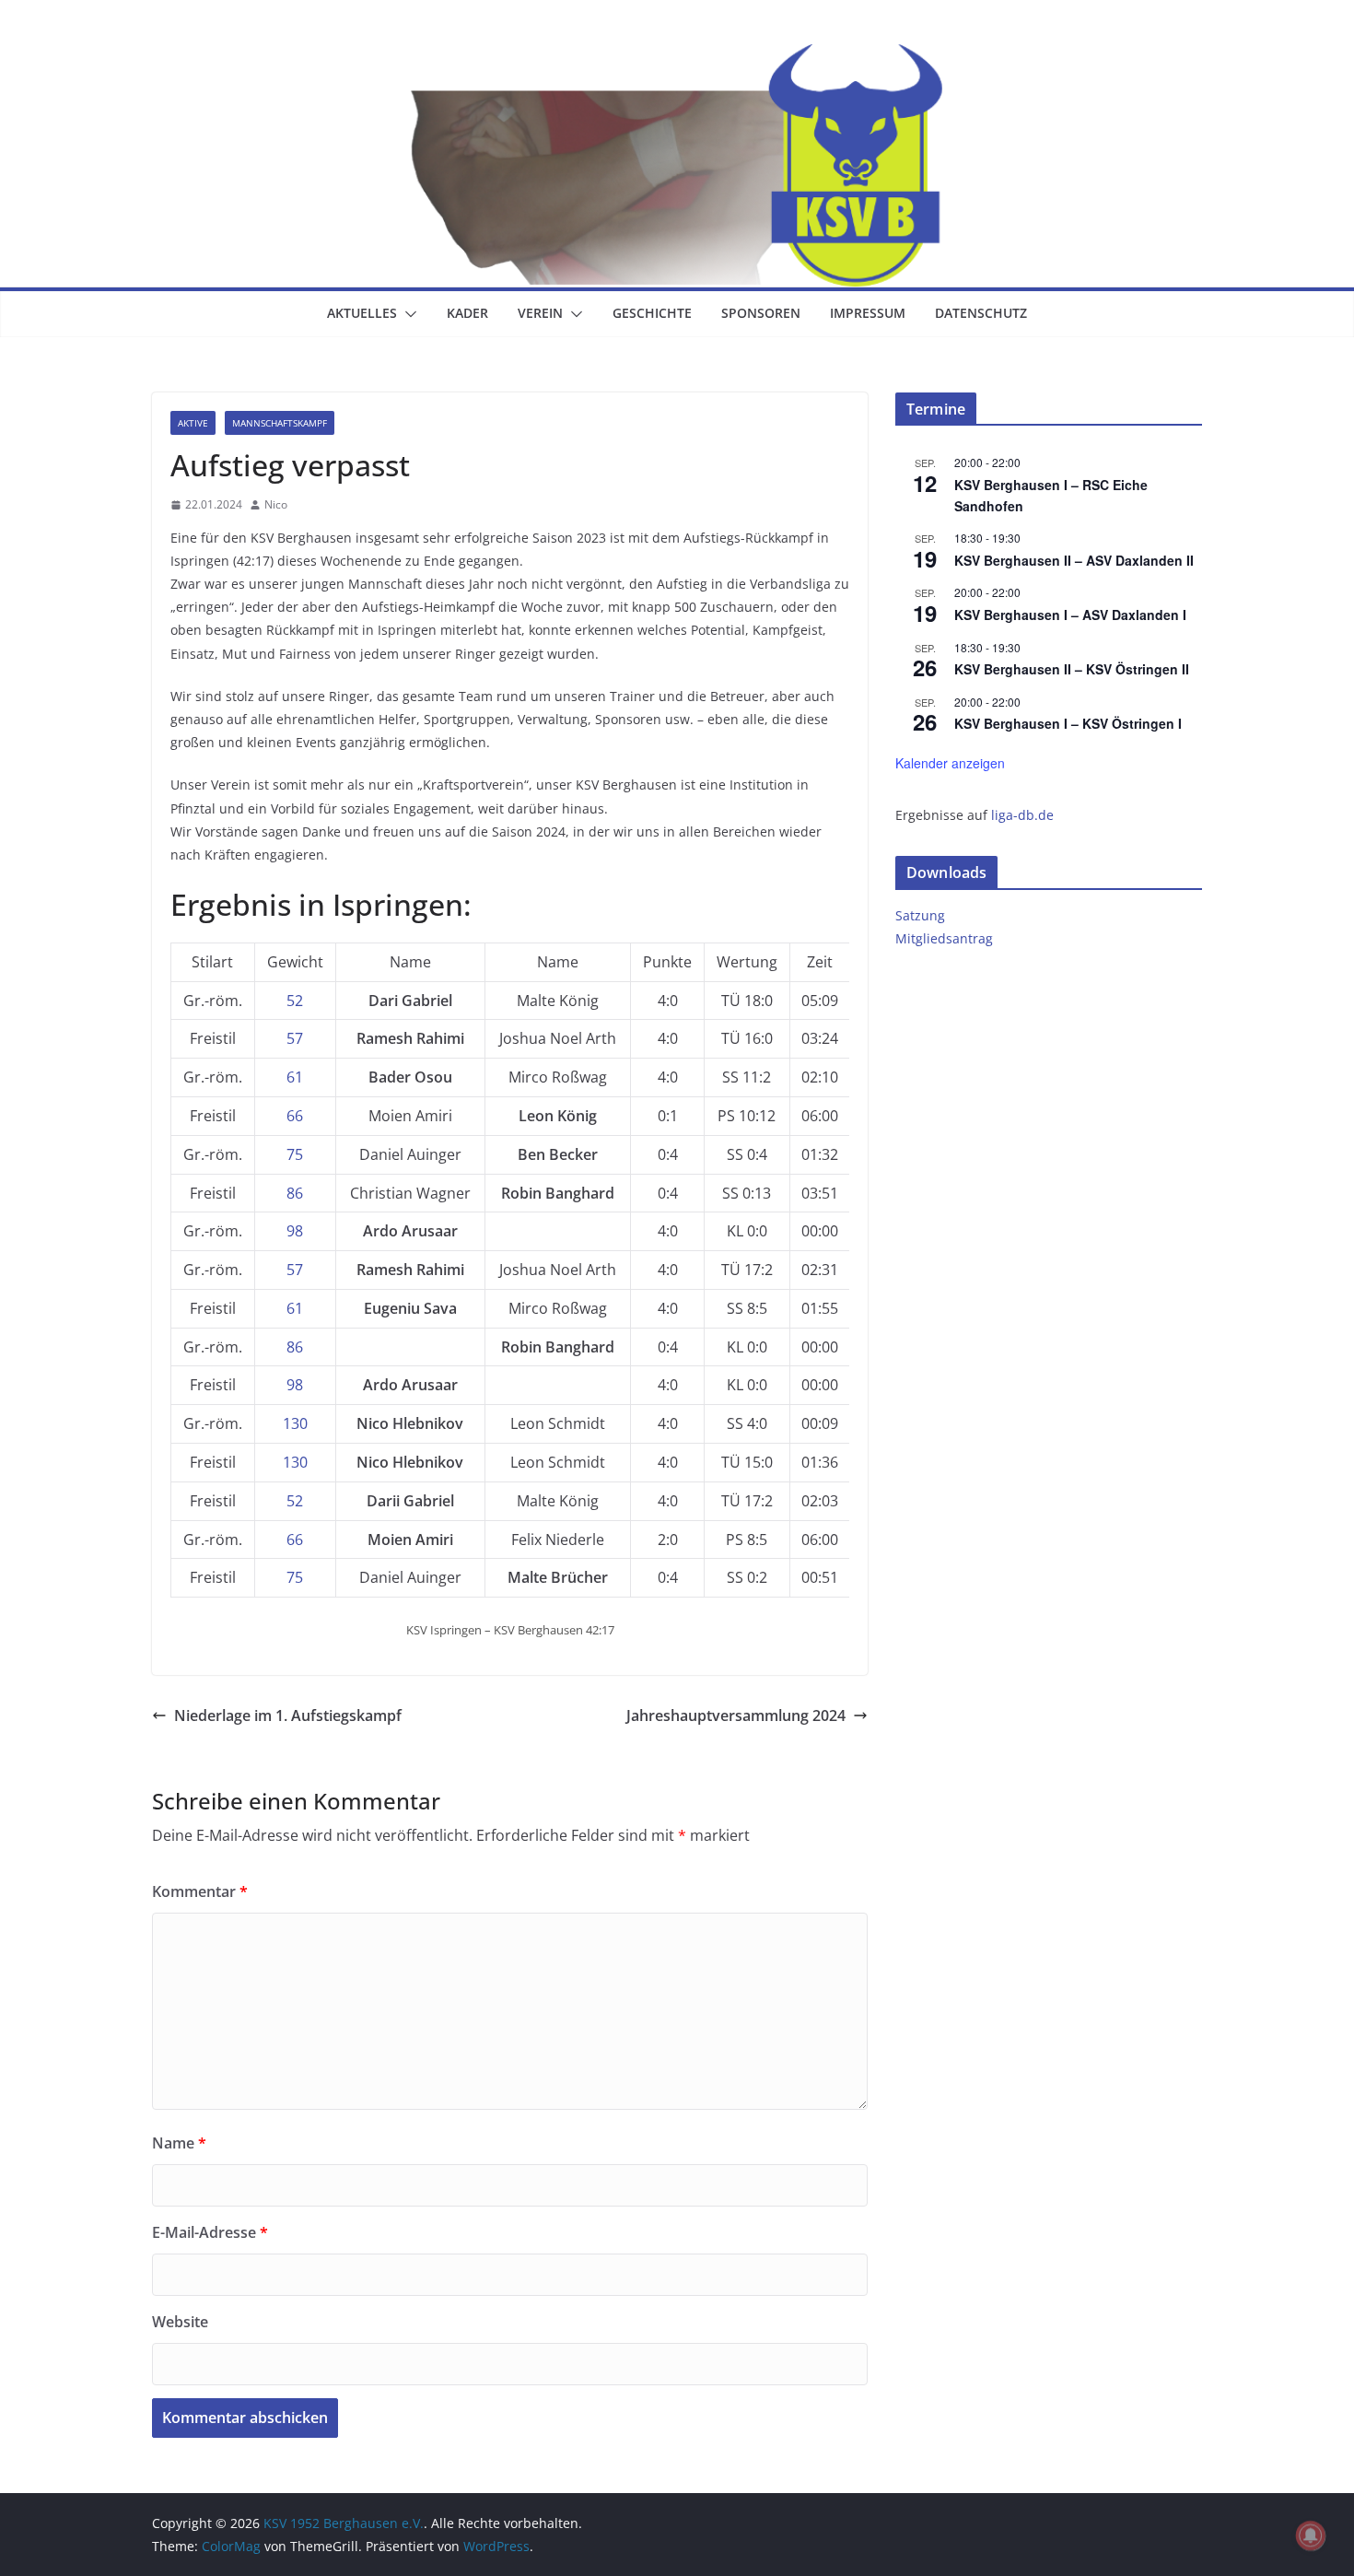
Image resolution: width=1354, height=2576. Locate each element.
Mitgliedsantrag (944, 938)
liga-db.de (1022, 815)
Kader (467, 313)
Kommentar (200, 1891)
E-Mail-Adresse (210, 2232)
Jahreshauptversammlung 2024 (736, 1715)
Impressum (868, 313)
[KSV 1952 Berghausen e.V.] (677, 57)
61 (295, 1077)
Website (180, 2322)
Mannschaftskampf (280, 423)
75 (295, 1154)
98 (295, 1231)
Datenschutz (981, 313)
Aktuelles (362, 313)
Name (179, 2143)
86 (295, 1193)
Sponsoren (761, 313)
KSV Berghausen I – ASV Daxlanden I (1070, 615)
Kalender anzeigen (950, 763)
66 (295, 1116)
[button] (407, 314)
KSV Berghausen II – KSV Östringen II (1072, 669)
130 (295, 1423)
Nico (276, 504)
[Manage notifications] (1311, 2535)
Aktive (193, 423)
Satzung (920, 915)
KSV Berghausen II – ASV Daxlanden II (1074, 560)
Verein (540, 313)
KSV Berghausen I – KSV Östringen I (1068, 723)
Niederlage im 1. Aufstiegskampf (288, 1715)
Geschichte (652, 313)
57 (295, 1038)
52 (295, 1001)
